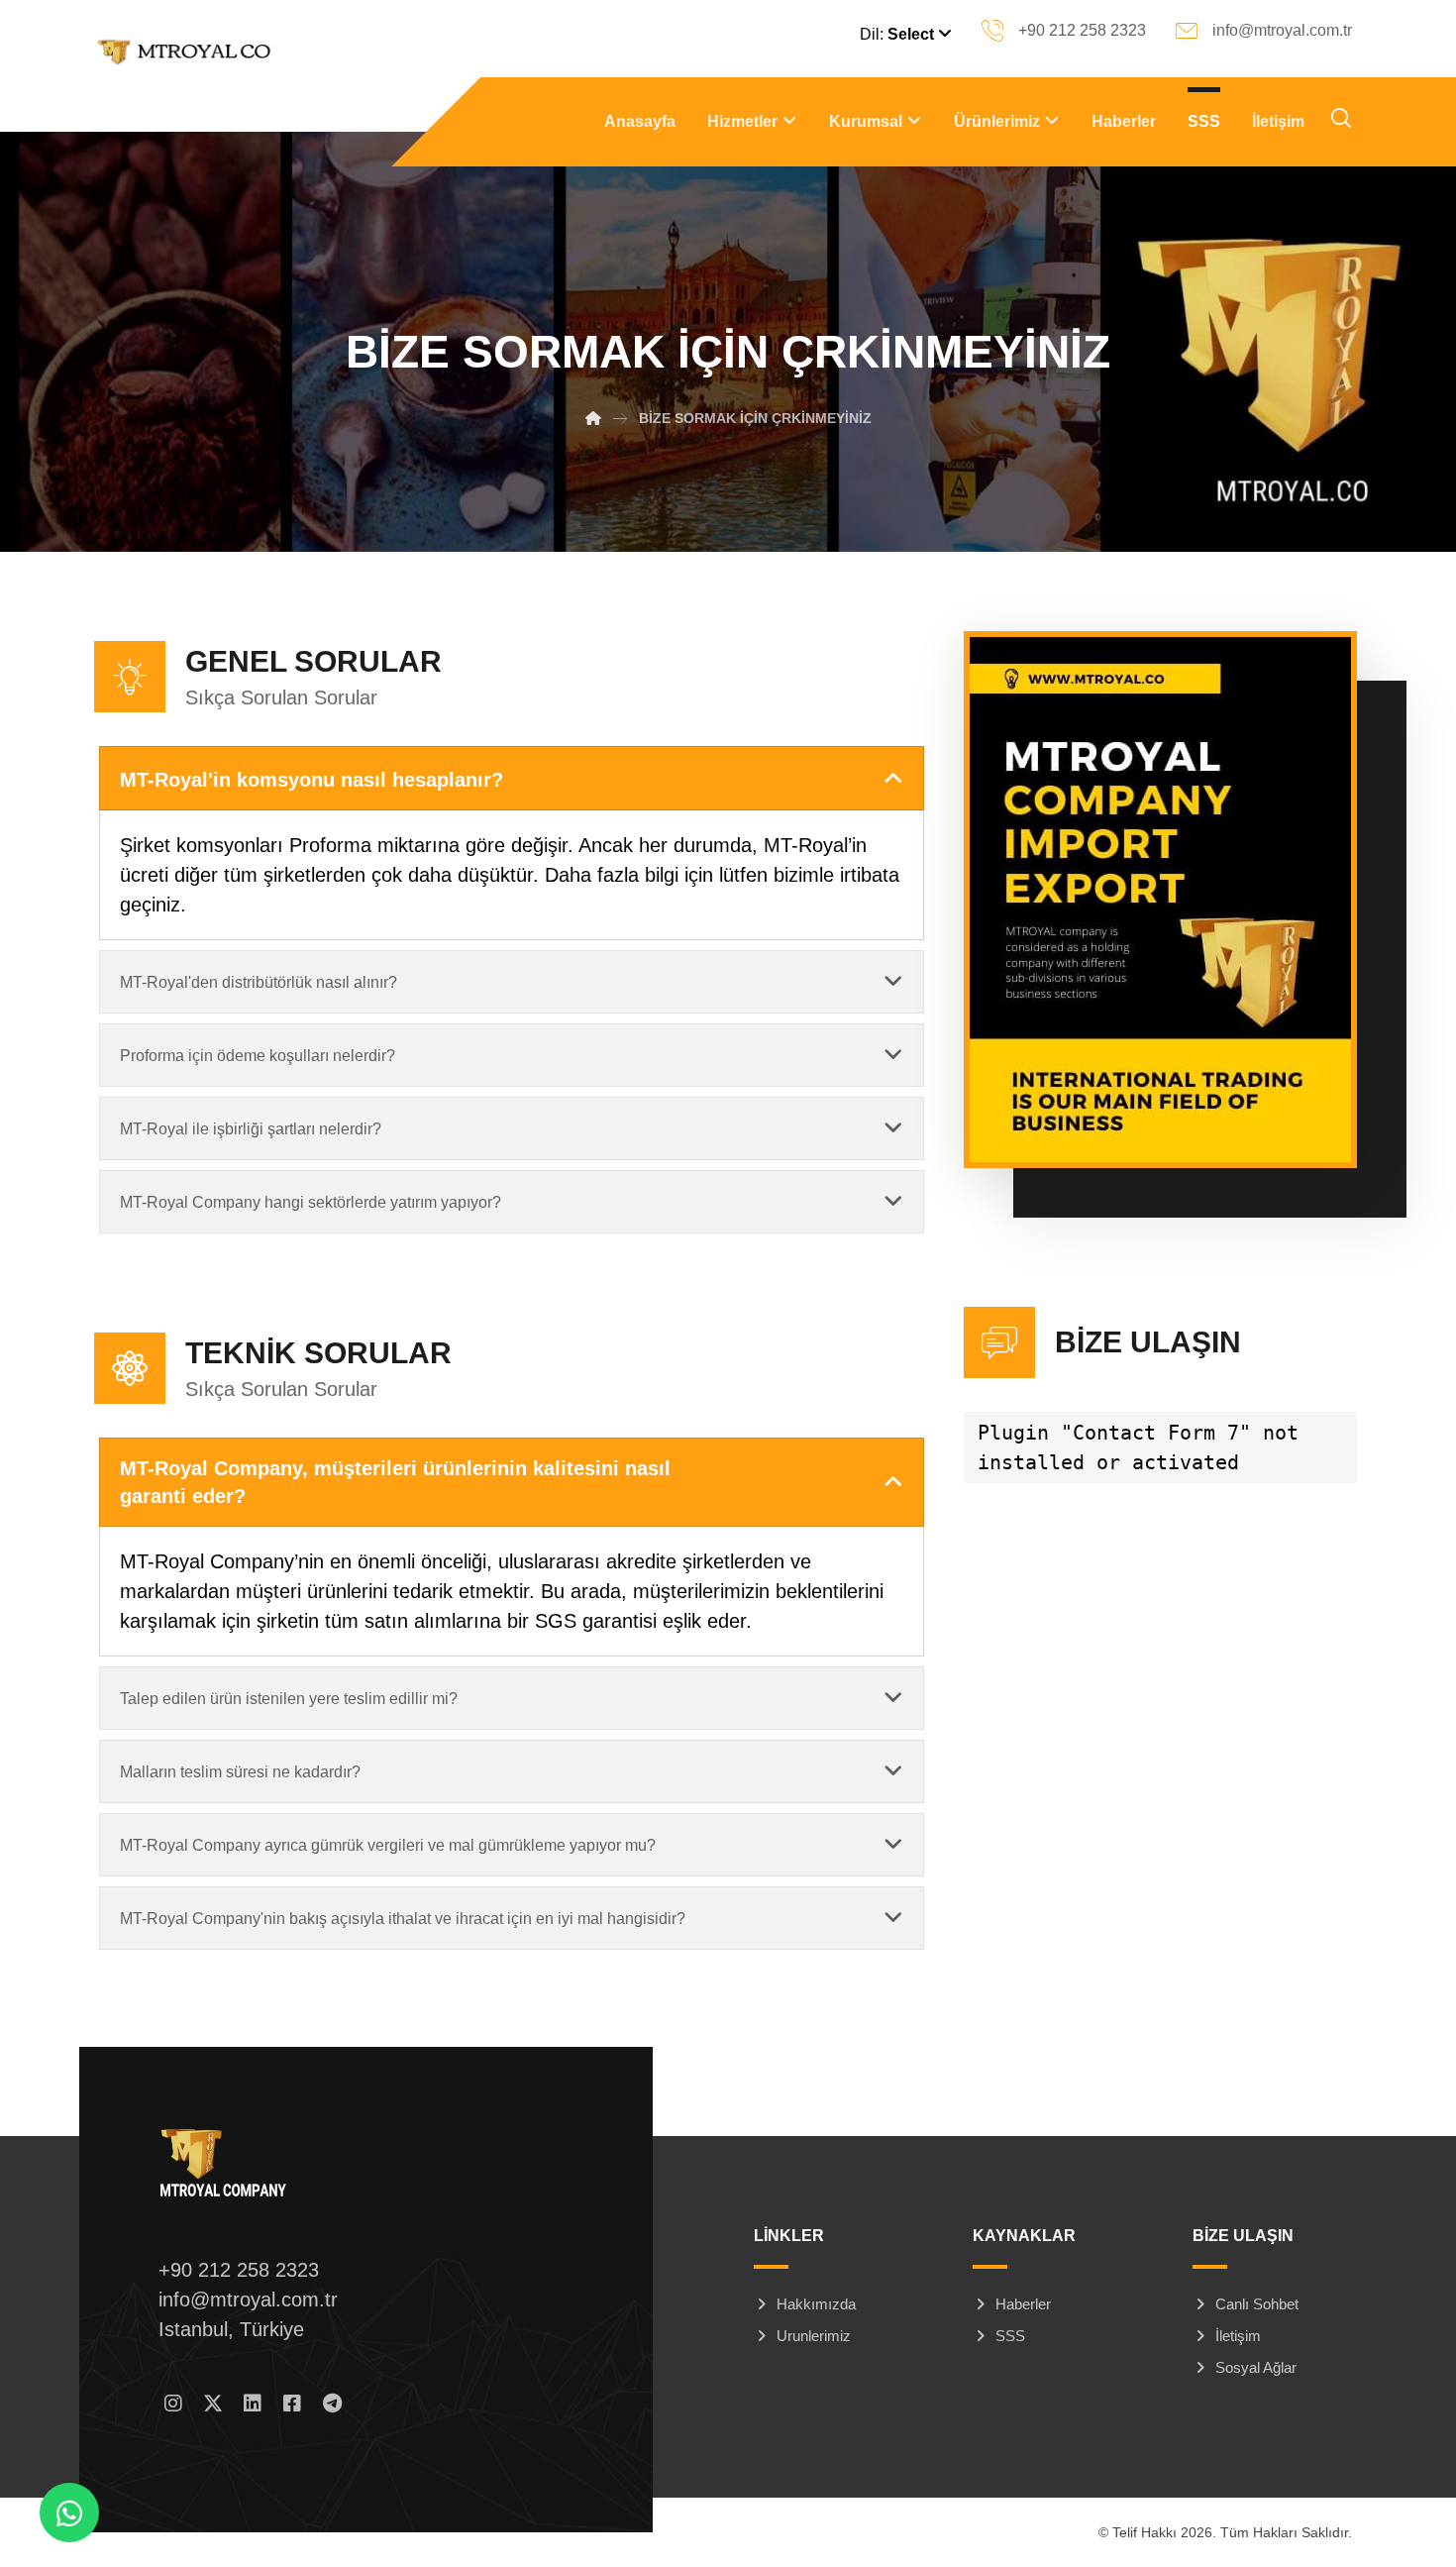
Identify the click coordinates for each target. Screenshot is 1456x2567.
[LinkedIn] (253, 2404)
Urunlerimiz (814, 2336)
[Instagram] (173, 2404)
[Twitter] (213, 2404)
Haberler (1023, 2304)
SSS (1010, 2336)
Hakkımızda (816, 2304)
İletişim (1238, 2336)
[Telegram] (332, 2404)
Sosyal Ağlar (1256, 2367)
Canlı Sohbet (1257, 2304)
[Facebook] (292, 2404)
